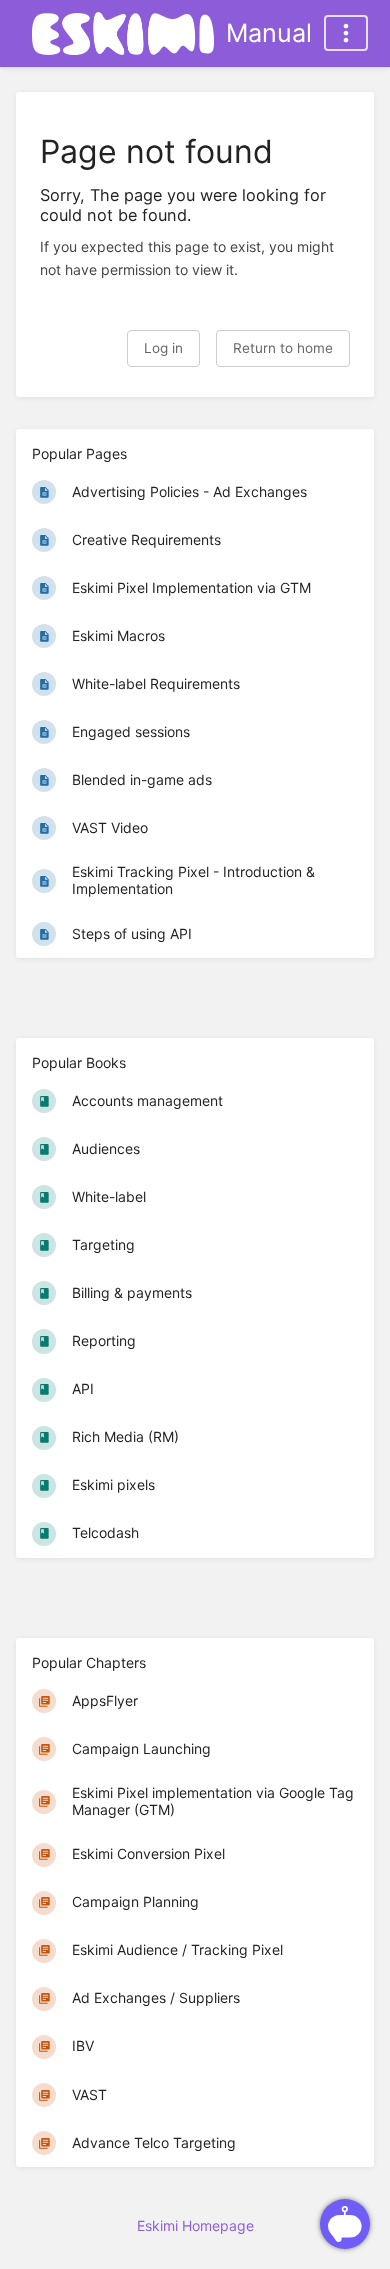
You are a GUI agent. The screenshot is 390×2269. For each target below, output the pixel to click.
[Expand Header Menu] (346, 33)
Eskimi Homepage (195, 2225)
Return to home (283, 348)
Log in (163, 348)
